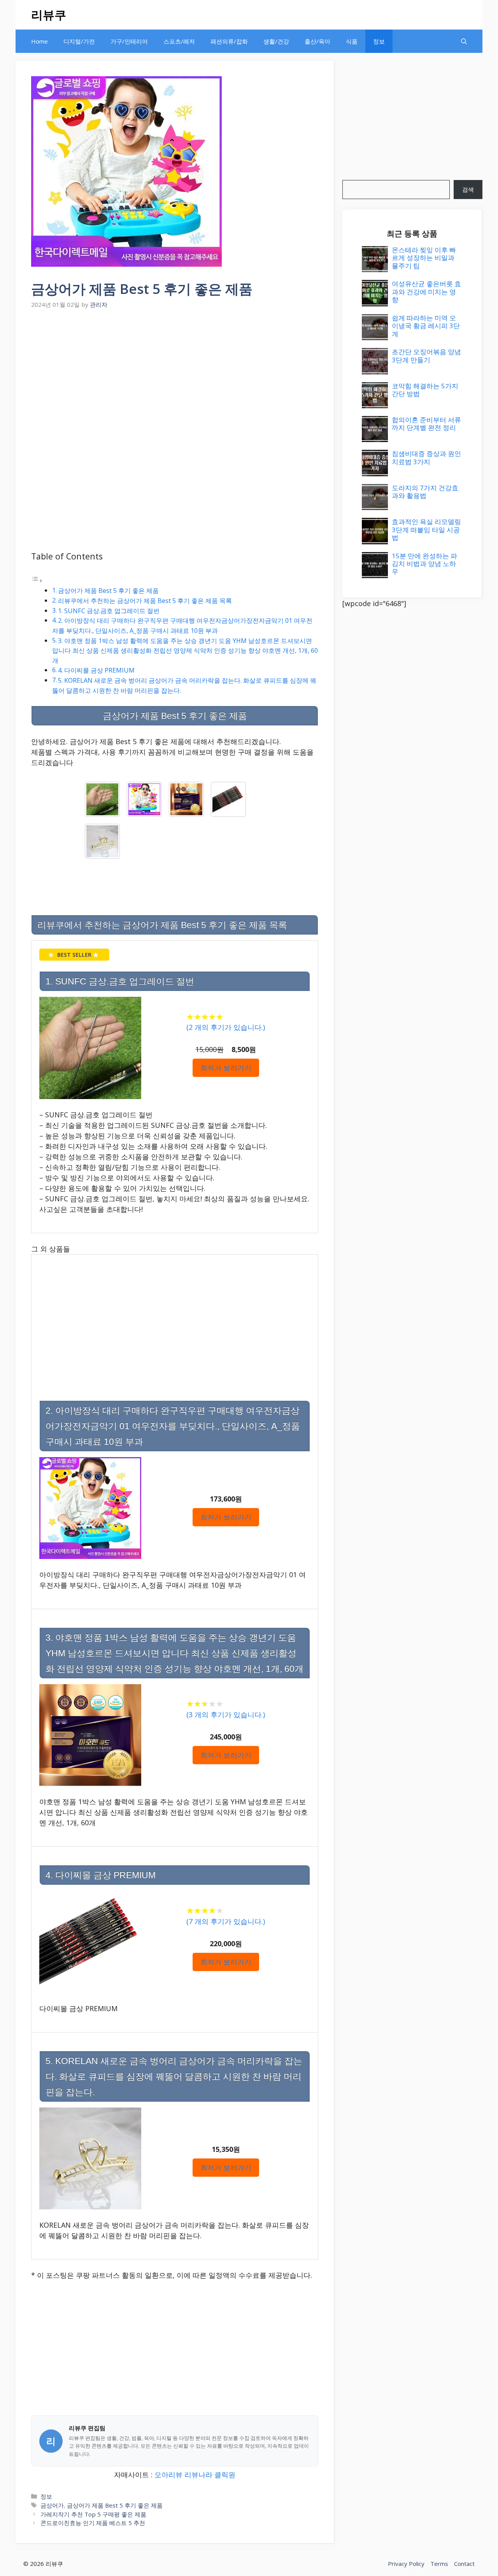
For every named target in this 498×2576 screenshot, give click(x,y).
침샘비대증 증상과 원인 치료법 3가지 (426, 457)
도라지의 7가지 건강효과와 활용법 (425, 492)
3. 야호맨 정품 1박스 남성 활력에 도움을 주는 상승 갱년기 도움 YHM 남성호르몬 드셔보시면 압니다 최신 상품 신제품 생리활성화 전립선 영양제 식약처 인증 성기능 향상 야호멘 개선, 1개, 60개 (185, 651)
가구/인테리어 (129, 41)
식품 (352, 41)
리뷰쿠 (49, 15)
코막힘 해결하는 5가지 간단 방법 (425, 390)
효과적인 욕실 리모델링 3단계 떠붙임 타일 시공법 (426, 530)
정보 (379, 41)
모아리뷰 (168, 2475)
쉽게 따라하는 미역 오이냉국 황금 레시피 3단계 (426, 326)
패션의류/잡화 (229, 41)
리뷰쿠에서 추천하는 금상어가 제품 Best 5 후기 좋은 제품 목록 (145, 601)
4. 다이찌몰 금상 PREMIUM (96, 670)
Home (39, 41)
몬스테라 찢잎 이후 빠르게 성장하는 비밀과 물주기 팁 (424, 258)
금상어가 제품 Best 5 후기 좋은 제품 (108, 591)
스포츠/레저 (179, 41)
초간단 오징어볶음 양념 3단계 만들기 (426, 356)
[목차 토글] (37, 580)
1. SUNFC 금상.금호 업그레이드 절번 (109, 611)
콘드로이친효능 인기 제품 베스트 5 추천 (93, 2523)
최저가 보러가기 (226, 1068)
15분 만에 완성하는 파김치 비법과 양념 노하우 (424, 564)
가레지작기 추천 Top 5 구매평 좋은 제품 (93, 2514)
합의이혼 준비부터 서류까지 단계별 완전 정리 (426, 424)
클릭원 (225, 2475)
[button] (464, 41)
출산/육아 (317, 41)
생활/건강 (276, 41)
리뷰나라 (198, 2475)
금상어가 (52, 2505)
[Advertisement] (175, 370)
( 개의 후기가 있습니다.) (226, 1027)
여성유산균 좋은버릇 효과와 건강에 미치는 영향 (426, 292)
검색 (468, 189)
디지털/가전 (79, 41)
